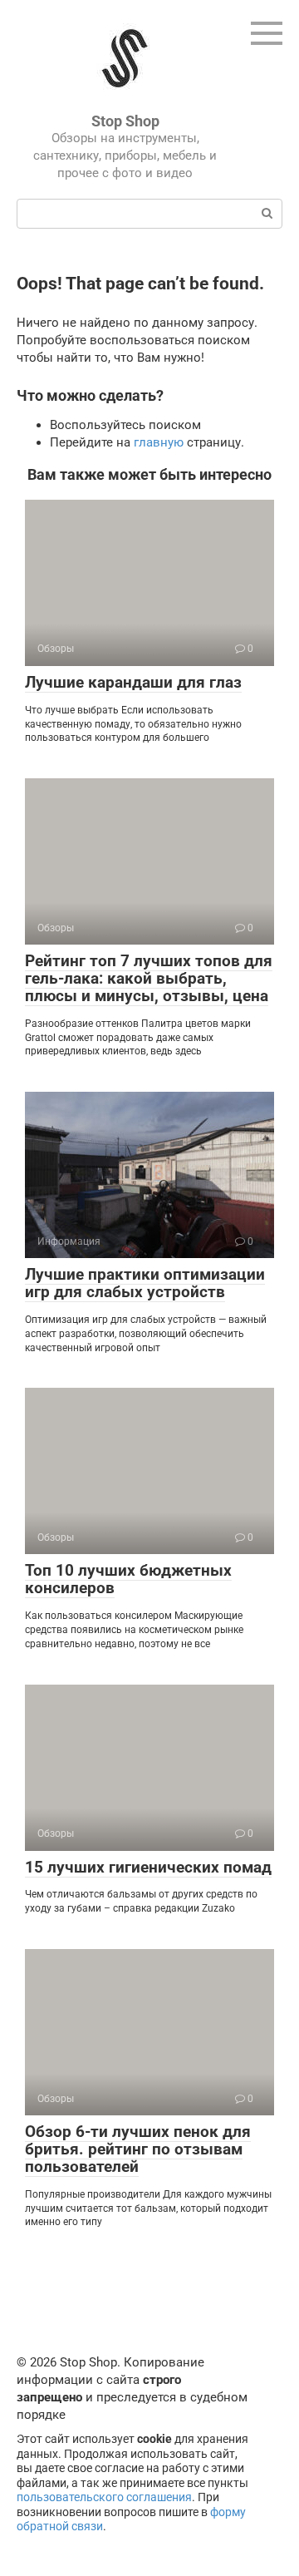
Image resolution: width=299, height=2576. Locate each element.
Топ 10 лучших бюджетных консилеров (128, 1579)
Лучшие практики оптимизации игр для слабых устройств (145, 1283)
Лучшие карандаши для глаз (133, 682)
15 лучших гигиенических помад (148, 1867)
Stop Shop (125, 121)
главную (159, 442)
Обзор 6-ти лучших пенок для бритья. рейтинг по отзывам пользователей (138, 2149)
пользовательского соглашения (104, 2497)
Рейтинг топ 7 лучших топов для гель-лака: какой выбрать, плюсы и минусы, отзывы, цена (149, 978)
